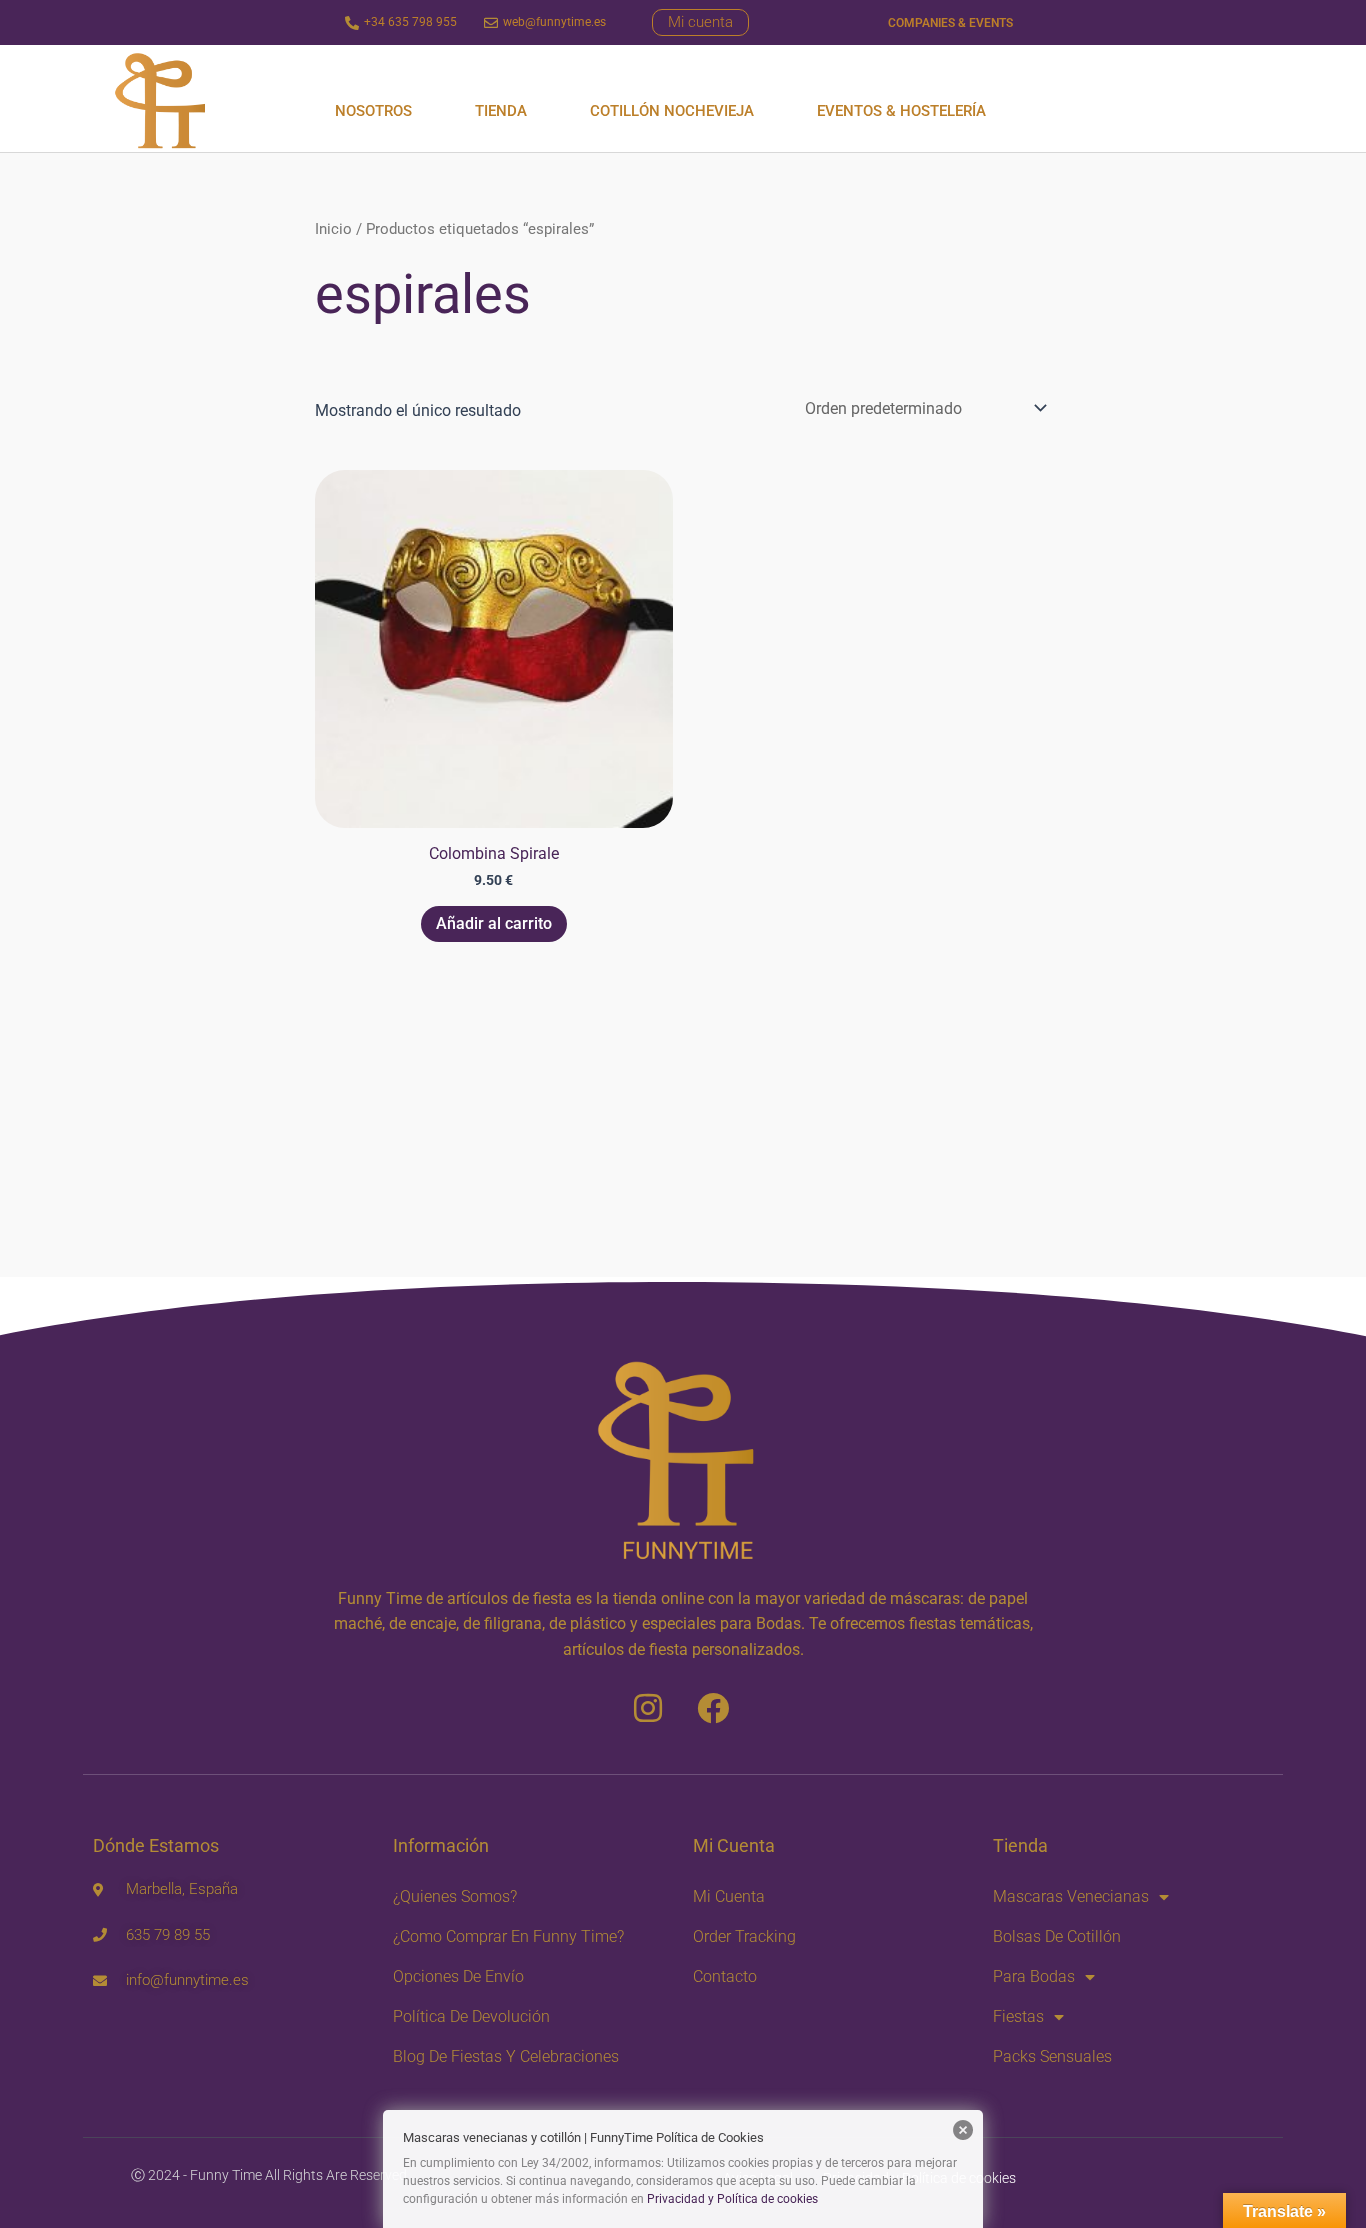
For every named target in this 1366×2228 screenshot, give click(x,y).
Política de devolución (471, 2016)
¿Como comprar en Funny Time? (508, 1936)
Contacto (725, 1976)
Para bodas (1034, 1976)
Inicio (333, 229)
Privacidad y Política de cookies (732, 2199)
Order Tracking (744, 1936)
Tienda (501, 111)
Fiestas (1018, 2016)
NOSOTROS (373, 111)
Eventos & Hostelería (901, 111)
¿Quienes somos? (455, 1896)
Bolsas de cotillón (1057, 1936)
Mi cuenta (729, 1896)
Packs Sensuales (1052, 2056)
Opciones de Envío (458, 1976)
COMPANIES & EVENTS (950, 23)
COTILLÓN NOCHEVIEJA (672, 111)
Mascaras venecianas (1071, 1896)
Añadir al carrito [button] (494, 923)
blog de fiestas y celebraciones (506, 2056)
